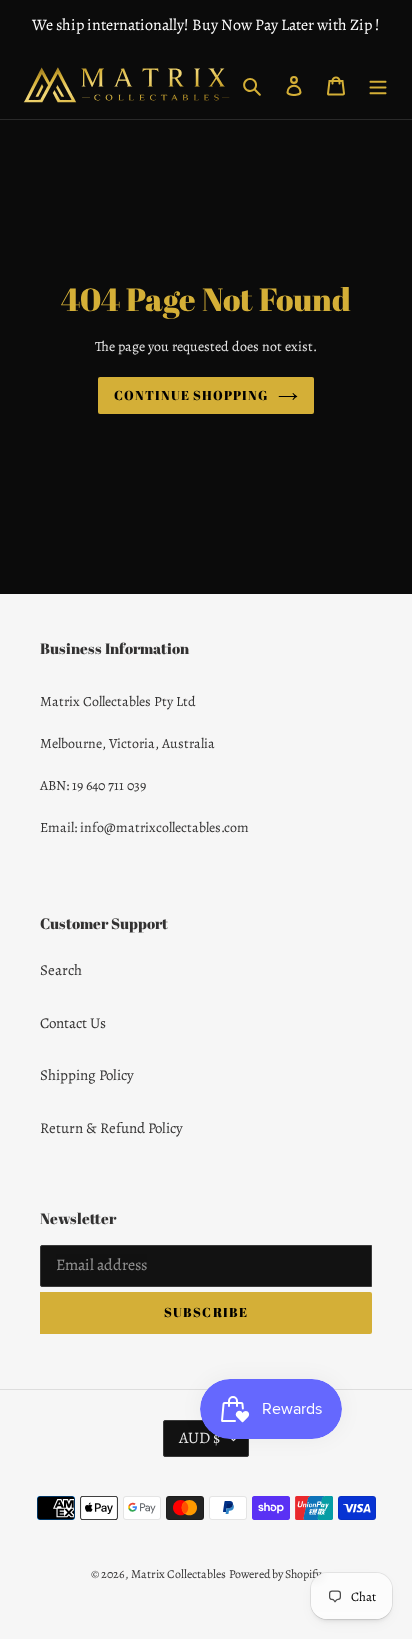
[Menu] (378, 85)
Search (61, 970)
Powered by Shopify (275, 1574)
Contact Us (73, 1023)
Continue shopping (191, 395)
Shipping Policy (87, 1075)
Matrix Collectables (178, 1574)
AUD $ (199, 1438)
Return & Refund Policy (111, 1128)
